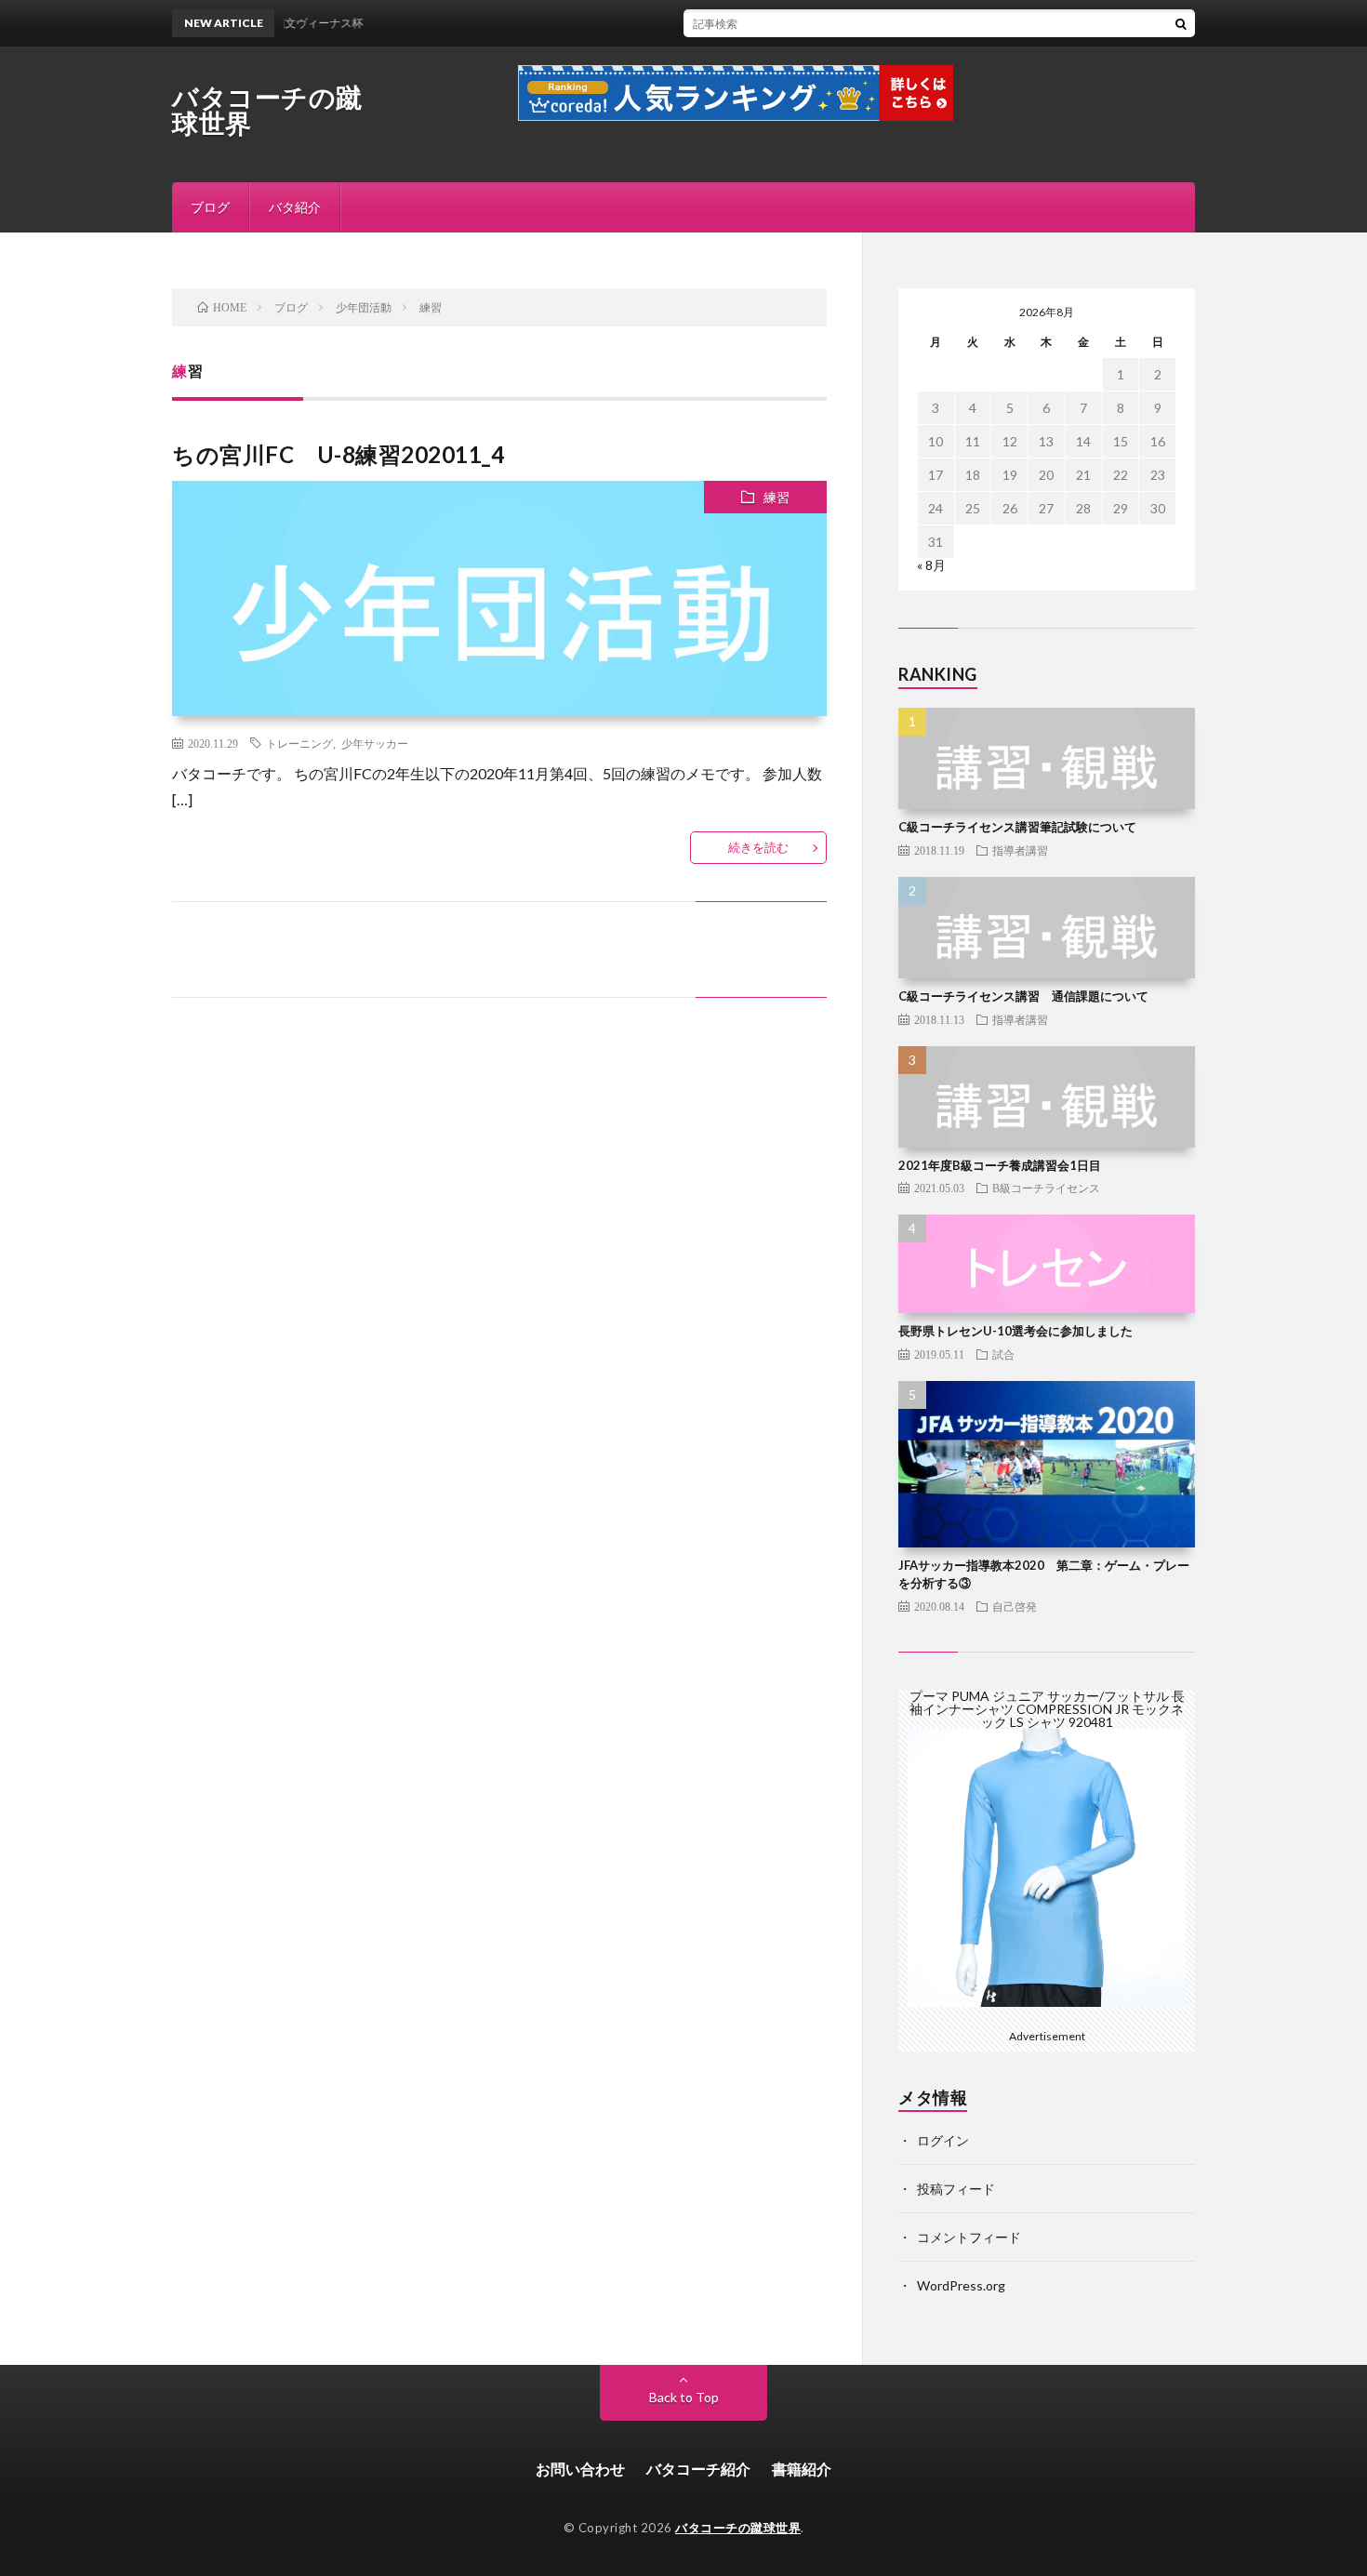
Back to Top (684, 2397)
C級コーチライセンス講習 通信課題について (1023, 996)
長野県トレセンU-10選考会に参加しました (1015, 1331)
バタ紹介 (295, 207)
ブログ (210, 207)
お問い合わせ (580, 2469)
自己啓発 (1015, 1606)
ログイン (943, 2140)
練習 (776, 497)
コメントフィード (969, 2237)
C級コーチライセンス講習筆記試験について (1017, 827)
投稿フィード (956, 2189)
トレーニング (299, 743)
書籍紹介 (802, 2469)
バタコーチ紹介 (698, 2469)
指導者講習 (1020, 850)
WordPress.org (961, 2285)
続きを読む (758, 847)
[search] (1181, 23)
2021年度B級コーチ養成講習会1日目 (1000, 1165)
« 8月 (931, 565)
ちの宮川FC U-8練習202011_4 (338, 454)
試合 (1003, 1354)
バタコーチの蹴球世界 (267, 110)
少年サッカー (375, 743)
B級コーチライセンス (1046, 1188)
